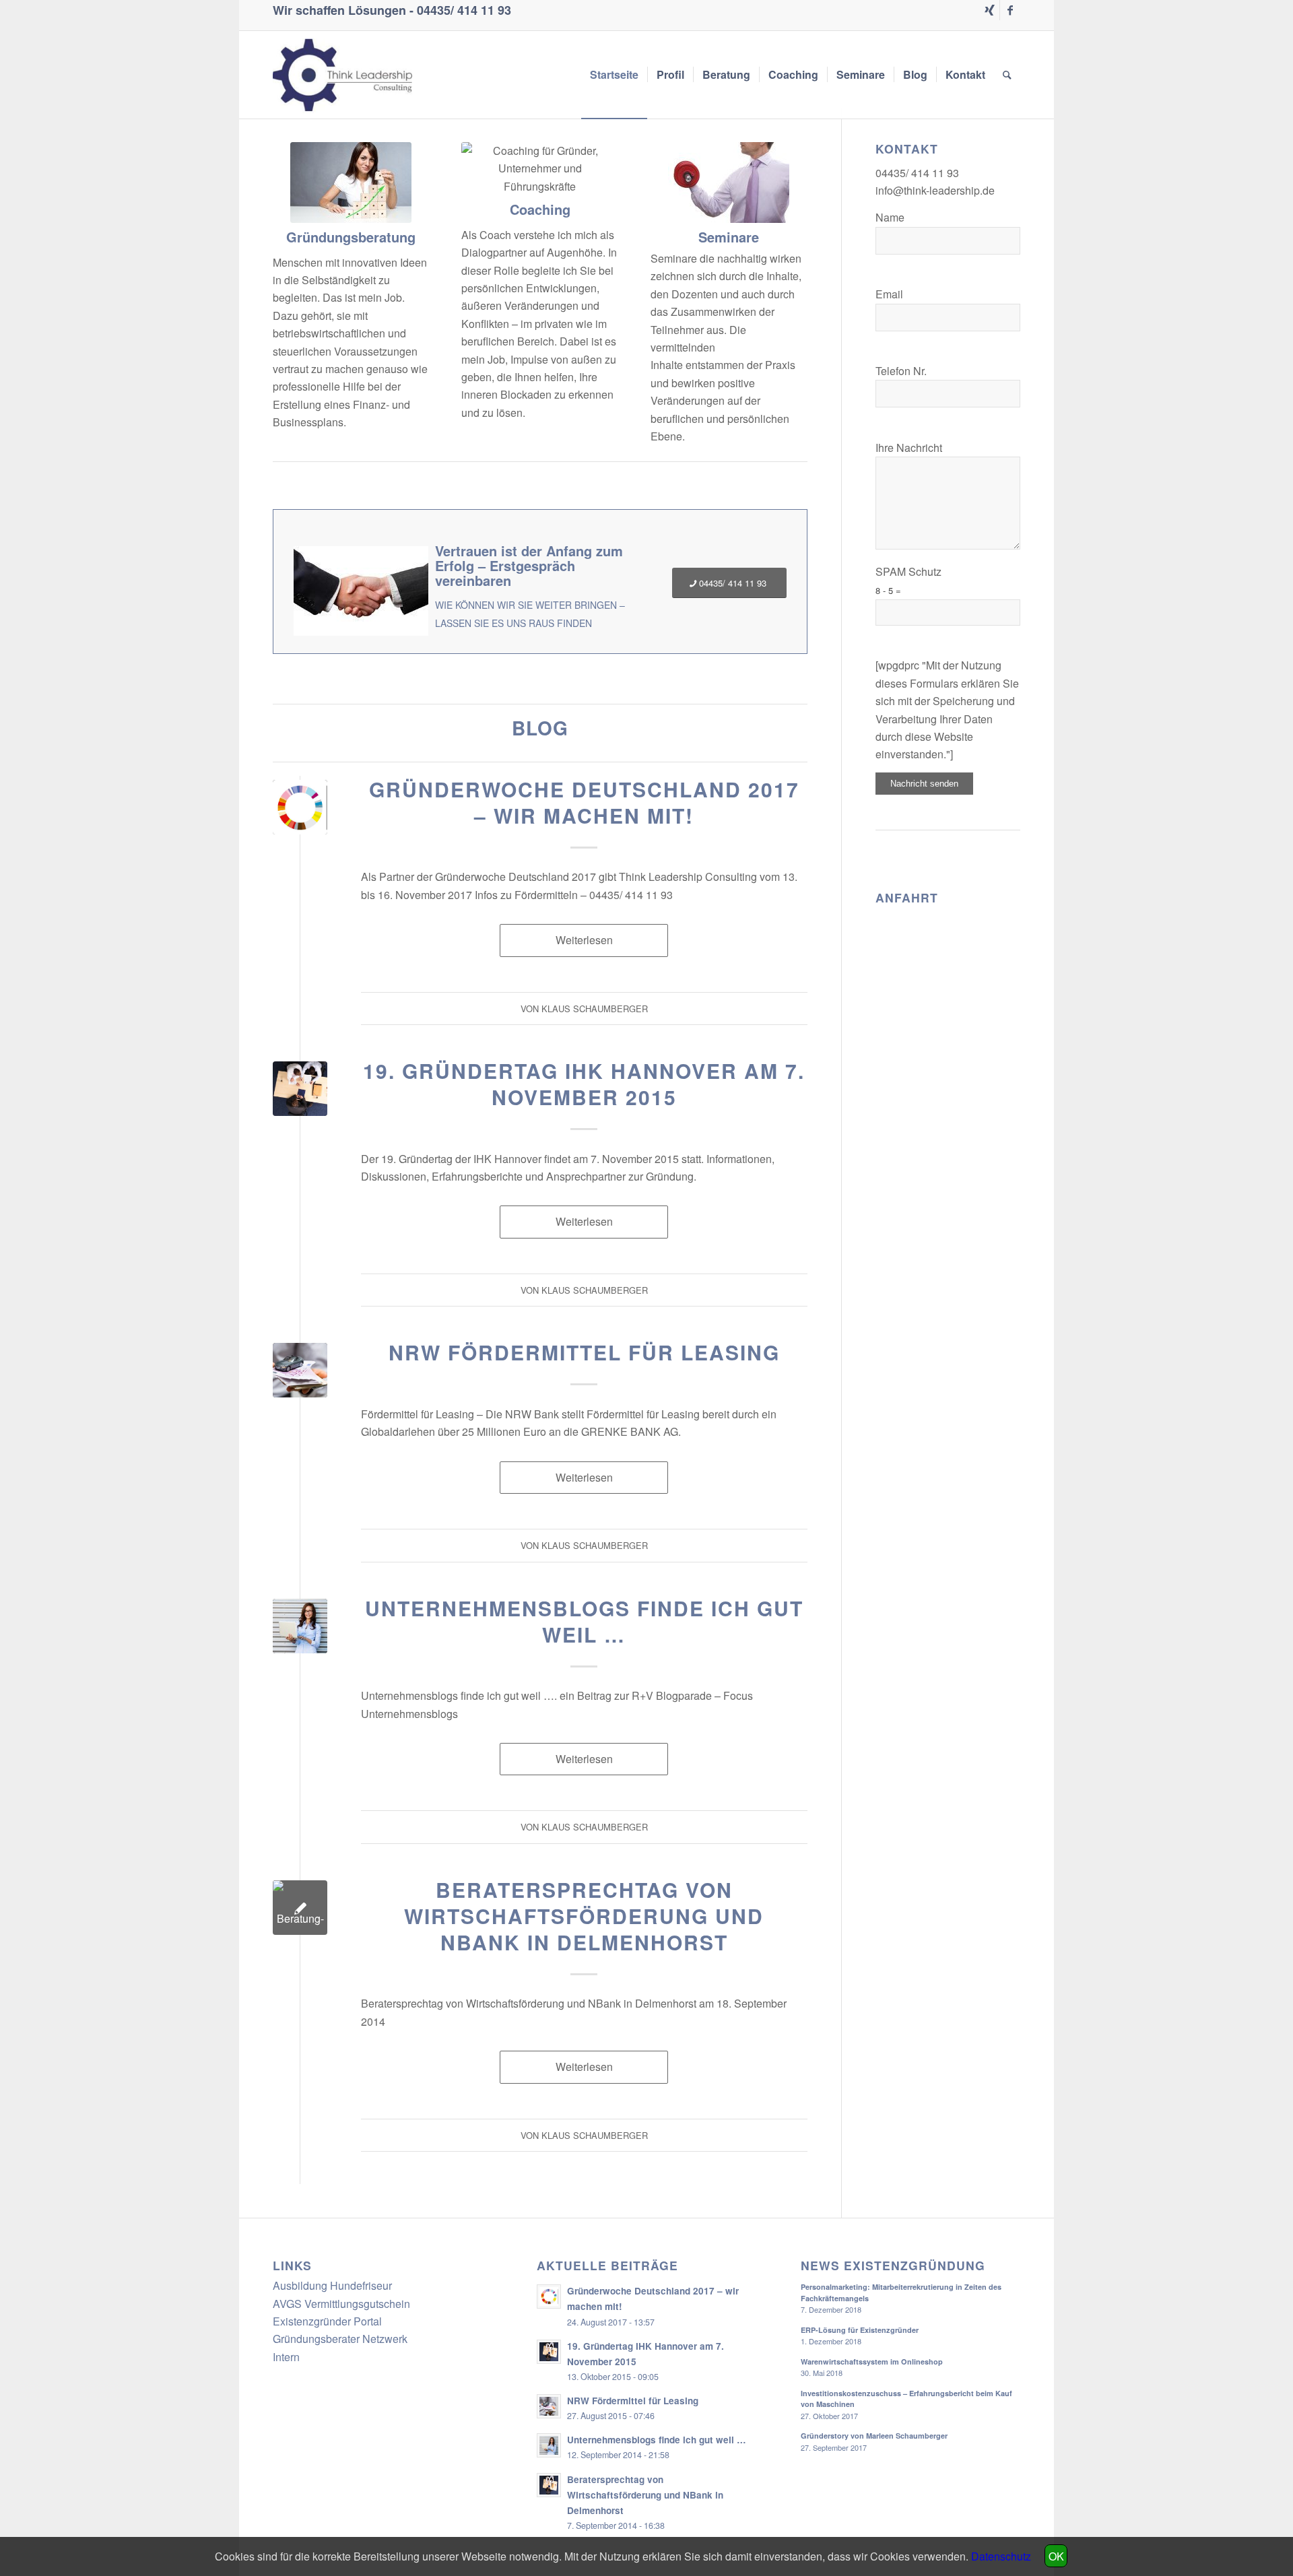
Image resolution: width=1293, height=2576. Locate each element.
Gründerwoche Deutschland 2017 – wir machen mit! (584, 802)
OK (1056, 2556)
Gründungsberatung (351, 237)
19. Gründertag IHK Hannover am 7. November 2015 (584, 1084)
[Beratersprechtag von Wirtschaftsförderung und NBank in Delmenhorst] (300, 1908)
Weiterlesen (584, 940)
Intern (286, 2357)
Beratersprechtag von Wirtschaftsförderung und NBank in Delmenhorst (584, 1916)
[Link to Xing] (990, 10)
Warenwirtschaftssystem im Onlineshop (872, 2362)
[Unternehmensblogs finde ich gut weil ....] (300, 1626)
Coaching (540, 209)
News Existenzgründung (893, 2265)
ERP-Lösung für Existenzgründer (860, 2330)
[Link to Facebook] (1010, 10)
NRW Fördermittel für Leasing (584, 1352)
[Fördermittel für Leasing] (300, 1370)
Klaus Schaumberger (595, 1009)
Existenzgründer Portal (327, 2321)
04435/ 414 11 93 (464, 10)
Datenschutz (1001, 2556)
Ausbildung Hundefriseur (332, 2285)
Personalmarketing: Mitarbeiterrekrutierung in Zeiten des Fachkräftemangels (901, 2292)
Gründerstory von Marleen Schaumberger (874, 2436)
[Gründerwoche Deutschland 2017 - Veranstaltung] (300, 807)
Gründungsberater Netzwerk (340, 2339)
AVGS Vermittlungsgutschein (341, 2304)
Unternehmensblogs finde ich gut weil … (584, 1621)
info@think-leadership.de (935, 190)
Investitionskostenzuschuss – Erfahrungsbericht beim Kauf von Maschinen (906, 2399)
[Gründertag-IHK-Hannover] (300, 1089)
